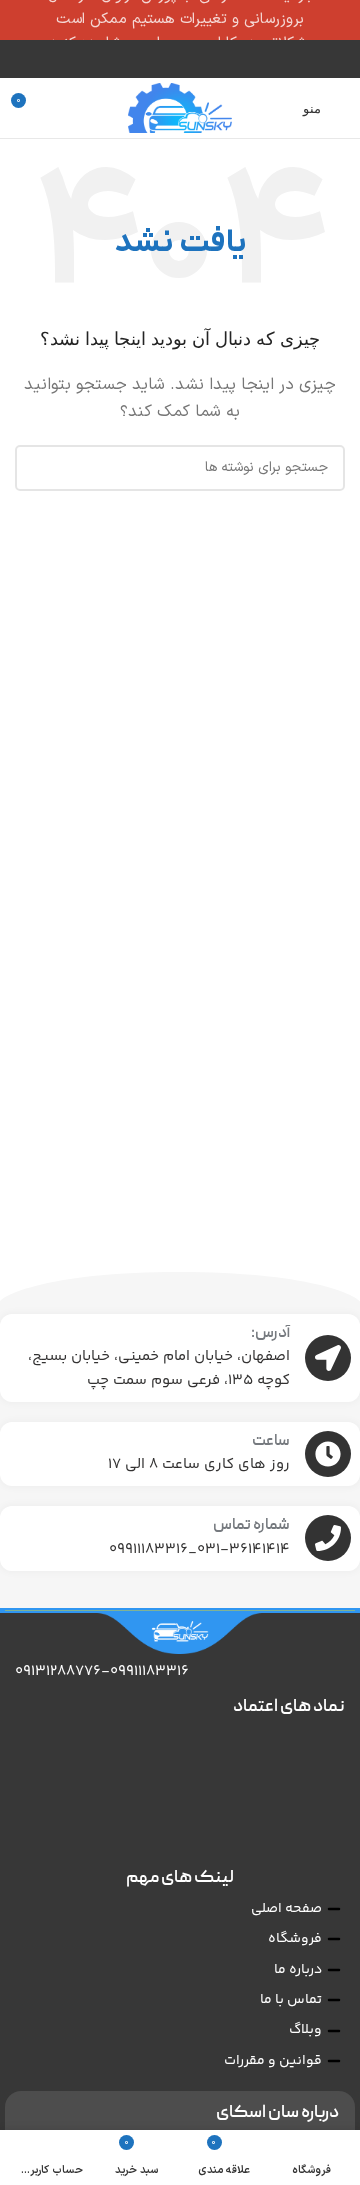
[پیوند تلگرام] (167, 59)
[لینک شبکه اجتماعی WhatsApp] (192, 59)
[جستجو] (38, 468)
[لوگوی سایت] (180, 107)
